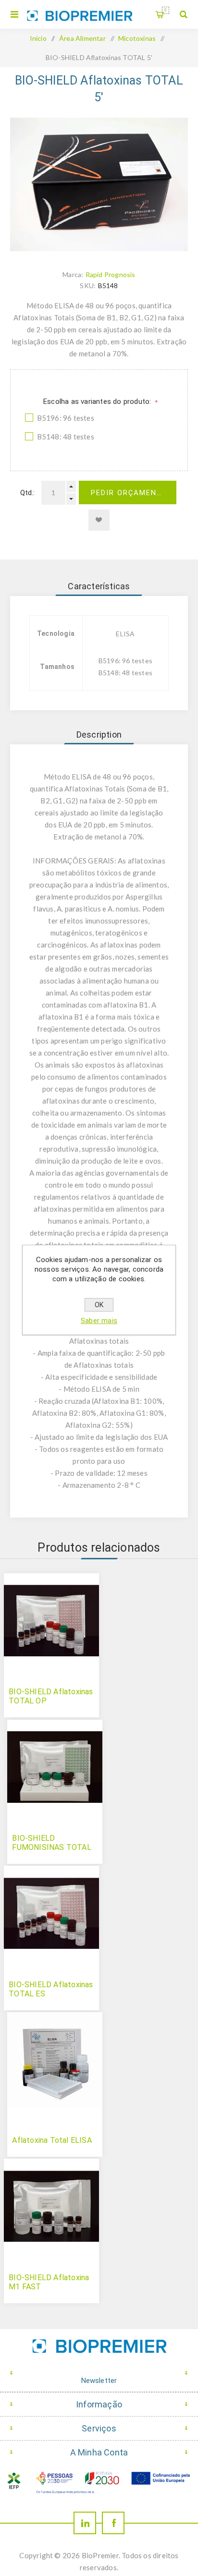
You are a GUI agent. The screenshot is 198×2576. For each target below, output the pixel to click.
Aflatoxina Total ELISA (52, 2140)
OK (99, 1305)
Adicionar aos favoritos (99, 520)
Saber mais (99, 1321)
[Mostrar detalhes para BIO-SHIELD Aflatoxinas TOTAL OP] (51, 1621)
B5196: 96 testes (66, 418)
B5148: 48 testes (66, 437)
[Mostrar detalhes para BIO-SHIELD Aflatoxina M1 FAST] (51, 2206)
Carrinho (166, 10)
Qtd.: (28, 493)
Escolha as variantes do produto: (98, 401)
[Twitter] (85, 2523)
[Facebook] (113, 2523)
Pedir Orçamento (130, 493)
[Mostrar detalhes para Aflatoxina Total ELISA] (55, 2060)
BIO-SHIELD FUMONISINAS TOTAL (51, 1843)
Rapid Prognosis (111, 274)
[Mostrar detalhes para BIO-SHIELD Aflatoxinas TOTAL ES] (51, 1913)
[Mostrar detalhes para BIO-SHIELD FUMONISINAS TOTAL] (55, 1767)
